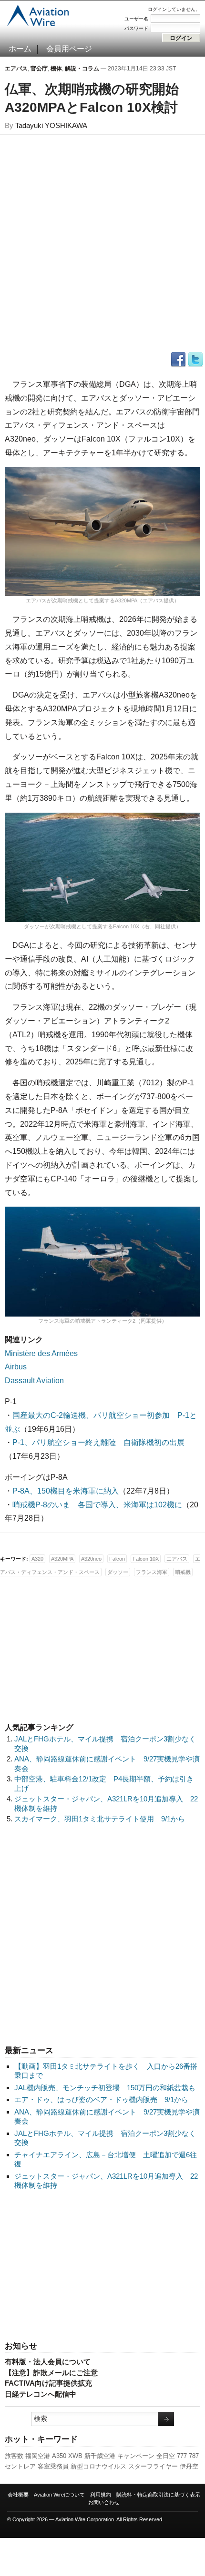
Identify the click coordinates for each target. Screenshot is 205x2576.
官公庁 (39, 69)
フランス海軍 (152, 1572)
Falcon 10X (146, 1559)
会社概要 (18, 2495)
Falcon (117, 1559)
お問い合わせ (104, 2502)
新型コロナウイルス (98, 2466)
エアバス (16, 69)
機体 (56, 69)
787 (194, 2456)
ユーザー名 (136, 19)
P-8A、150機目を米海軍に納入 (66, 1491)
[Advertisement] (102, 2266)
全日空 (166, 2456)
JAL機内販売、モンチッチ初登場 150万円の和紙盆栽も (105, 2088)
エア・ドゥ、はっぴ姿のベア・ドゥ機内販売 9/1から (101, 2099)
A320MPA (62, 1559)
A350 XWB (67, 2456)
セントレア (20, 2466)
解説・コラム (82, 69)
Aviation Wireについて (59, 2495)
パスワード (136, 28)
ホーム (20, 49)
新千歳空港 (100, 2456)
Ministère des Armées (41, 1353)
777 (182, 2456)
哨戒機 (183, 1572)
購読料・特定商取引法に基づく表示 (158, 2495)
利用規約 (101, 2495)
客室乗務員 (53, 2466)
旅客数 (14, 2456)
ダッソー (118, 1572)
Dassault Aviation (34, 1381)
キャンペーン (136, 2456)
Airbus (16, 1367)
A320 (37, 1559)
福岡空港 (38, 2456)
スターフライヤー (153, 2466)
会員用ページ (69, 49)
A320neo (91, 1559)
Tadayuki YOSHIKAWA (51, 125)
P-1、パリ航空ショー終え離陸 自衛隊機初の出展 (98, 1442)
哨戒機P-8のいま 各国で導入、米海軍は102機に (97, 1505)
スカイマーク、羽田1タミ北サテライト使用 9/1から (100, 1819)
